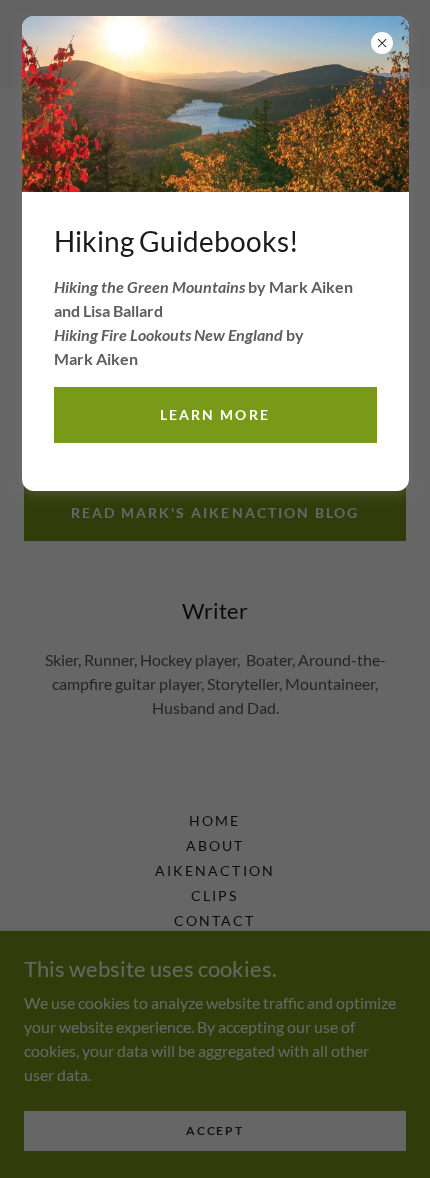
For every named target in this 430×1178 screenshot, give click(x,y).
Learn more (214, 414)
